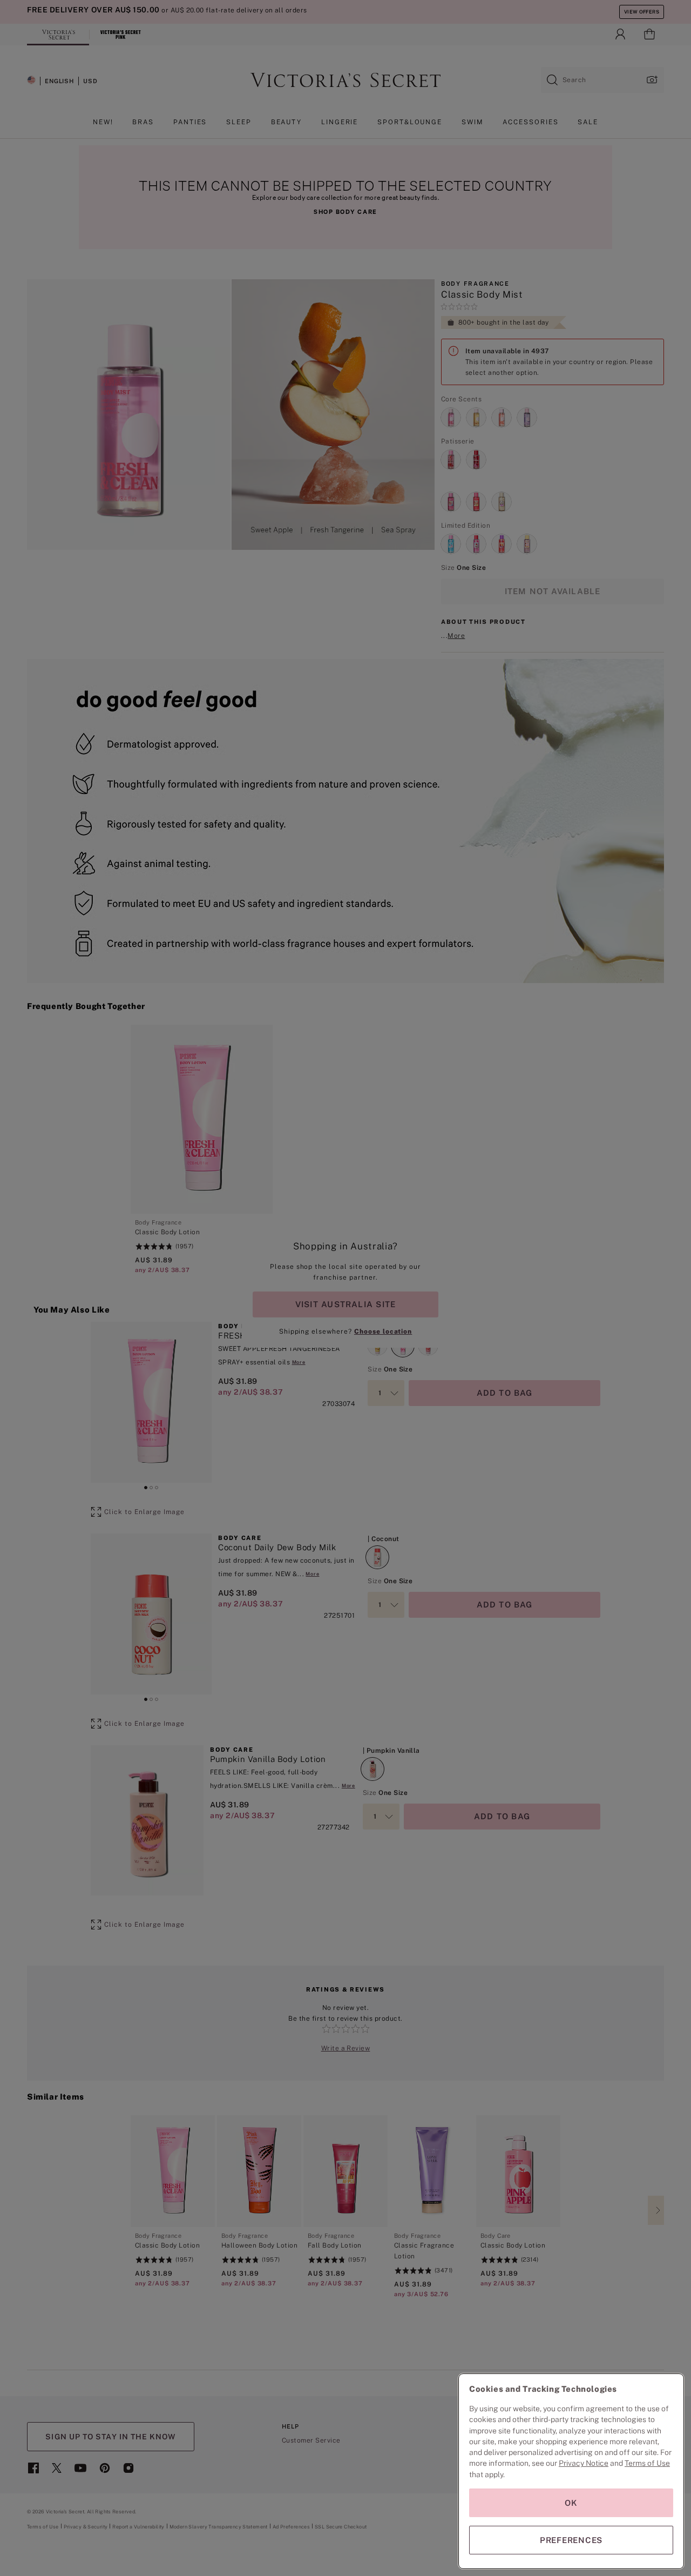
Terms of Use (647, 2463)
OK (571, 2503)
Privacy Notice (584, 2463)
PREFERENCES (571, 2540)
